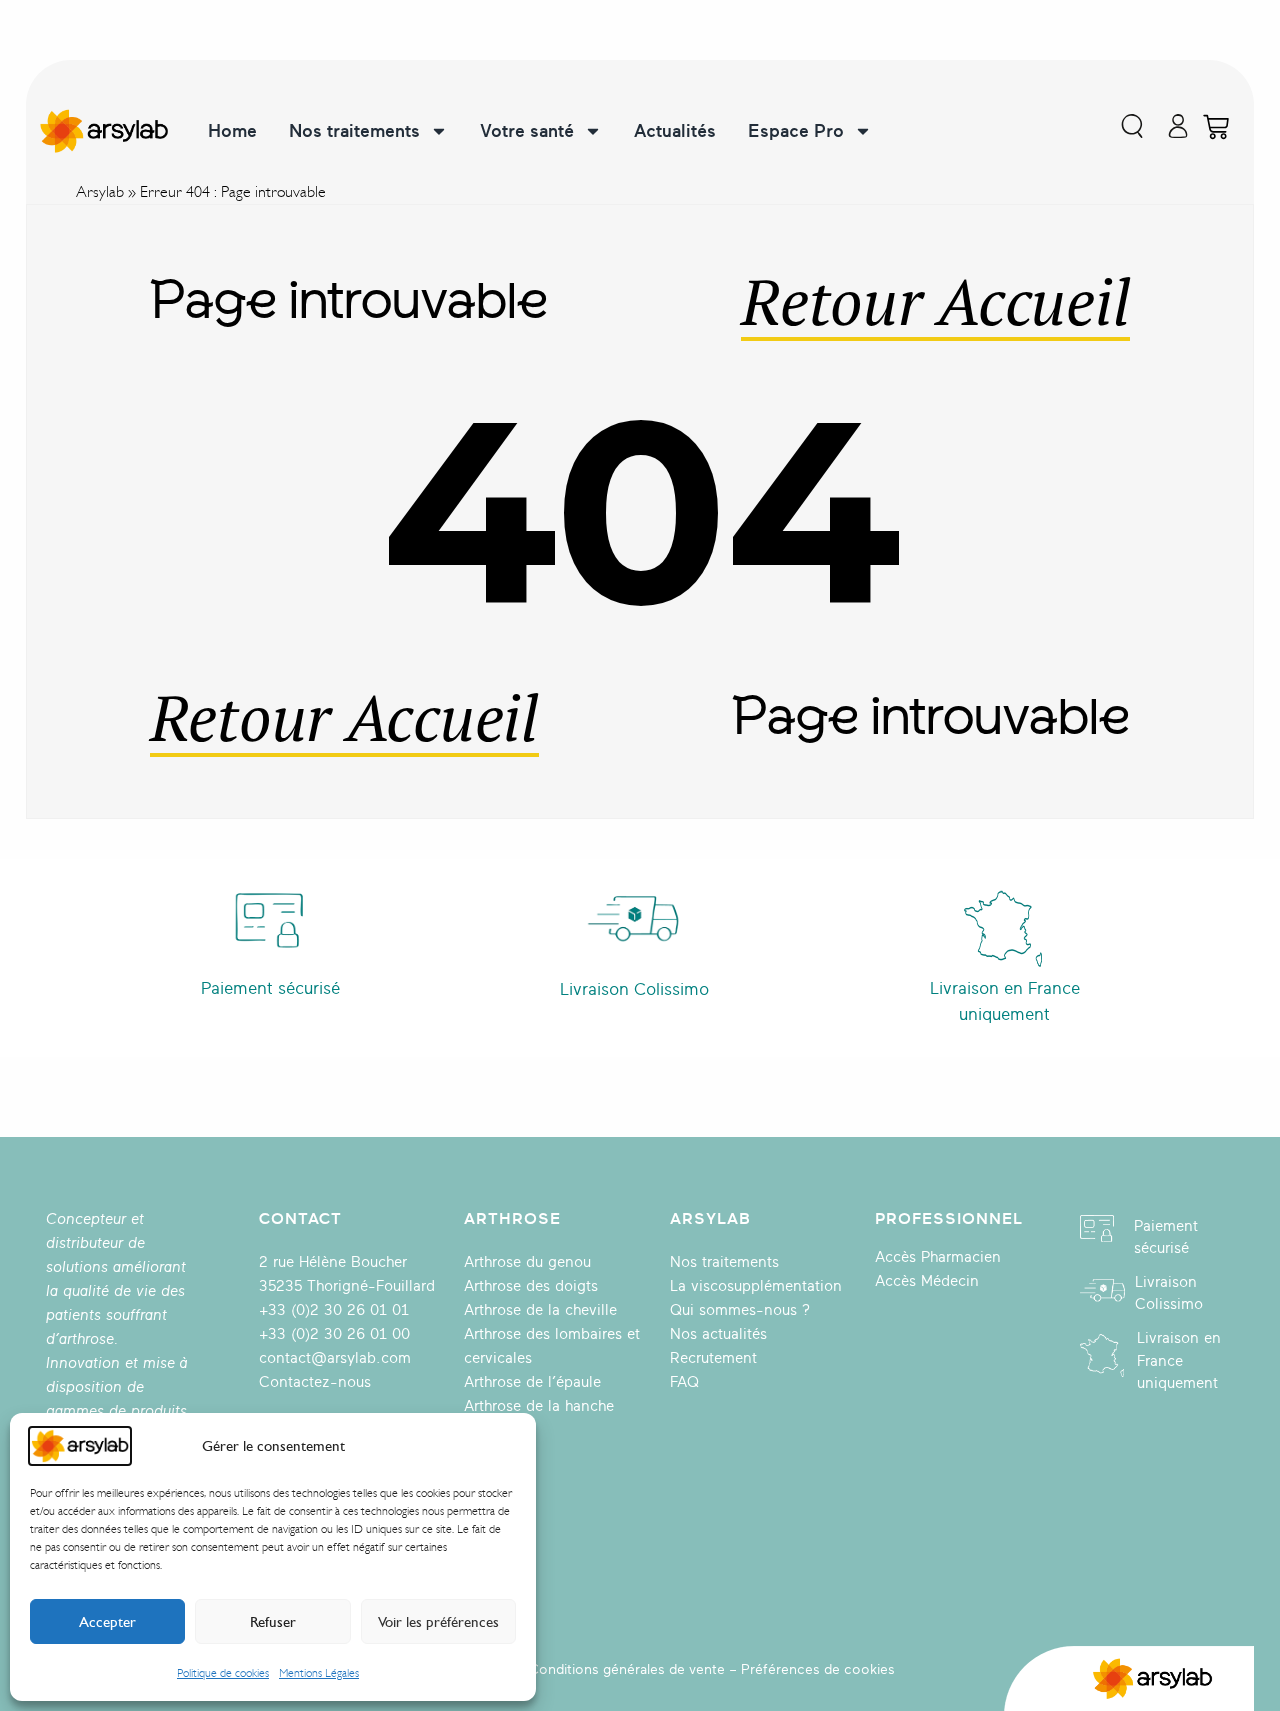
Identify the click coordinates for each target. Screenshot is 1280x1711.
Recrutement (713, 1358)
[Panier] (1216, 127)
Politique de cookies (223, 1673)
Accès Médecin (927, 1281)
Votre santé (527, 131)
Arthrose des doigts (531, 1286)
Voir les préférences (438, 1622)
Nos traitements (354, 131)
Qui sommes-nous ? (740, 1310)
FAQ (684, 1382)
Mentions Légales (319, 1673)
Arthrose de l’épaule (532, 1382)
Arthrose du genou (527, 1262)
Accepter (107, 1622)
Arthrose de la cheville (540, 1310)
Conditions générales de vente (627, 1669)
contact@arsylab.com (335, 1358)
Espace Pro (796, 131)
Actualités (675, 131)
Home (232, 131)
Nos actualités (718, 1334)
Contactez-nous (315, 1382)
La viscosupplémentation (756, 1286)
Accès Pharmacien (938, 1257)
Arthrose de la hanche (539, 1406)
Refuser (273, 1622)
